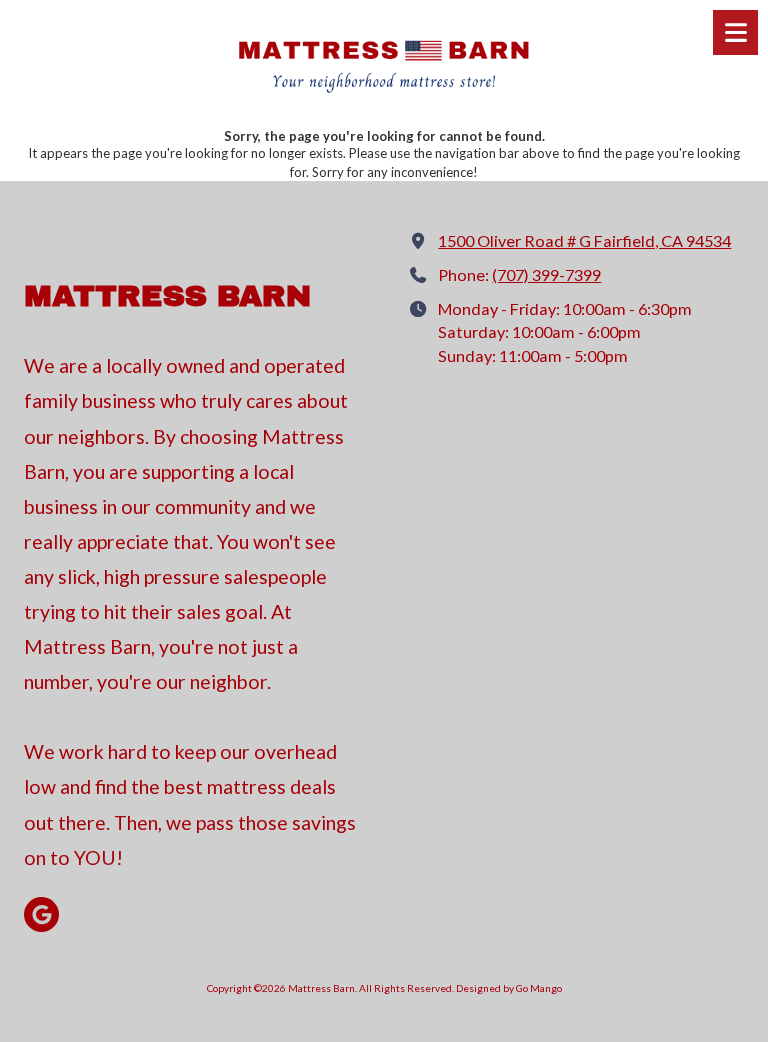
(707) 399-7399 (546, 274)
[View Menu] (735, 32)
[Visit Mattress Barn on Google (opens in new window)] (41, 914)
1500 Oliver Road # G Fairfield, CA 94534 (584, 240)
